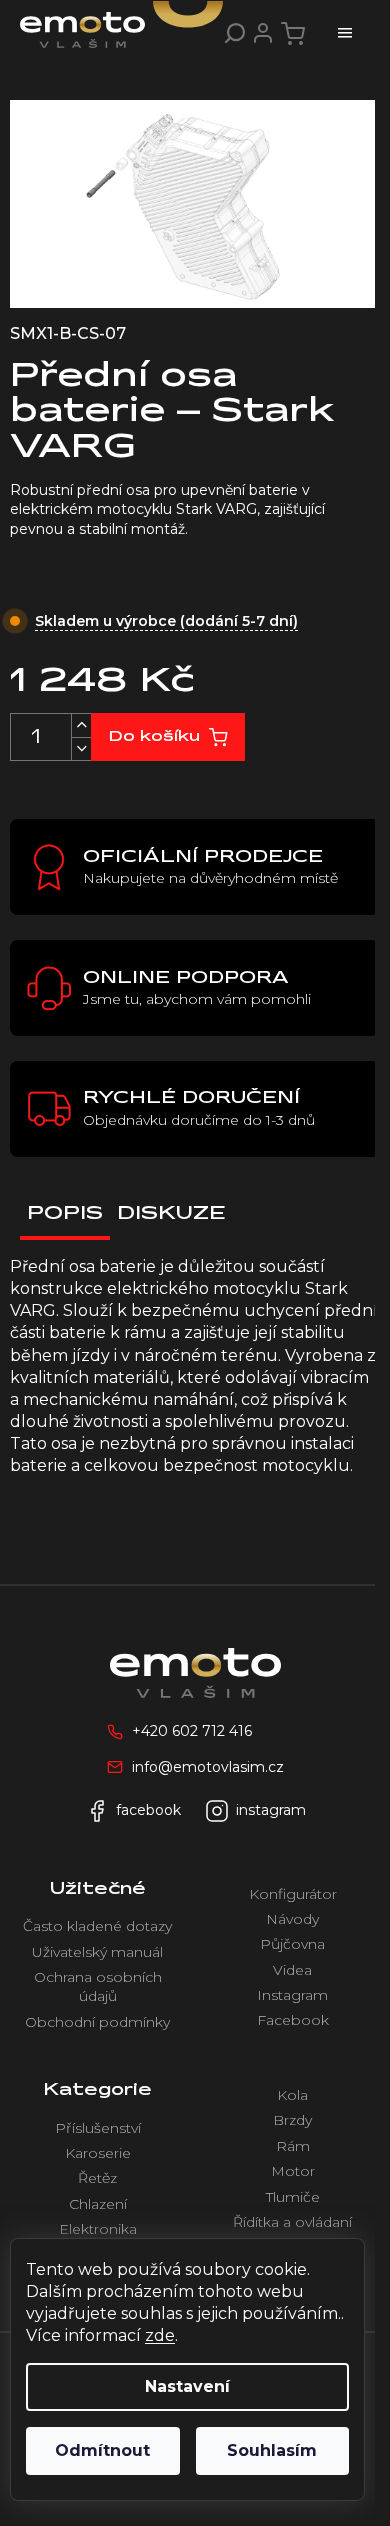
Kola (292, 2095)
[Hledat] (235, 33)
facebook (148, 1810)
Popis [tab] (65, 1214)
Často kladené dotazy (97, 1926)
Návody (292, 1919)
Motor (293, 2171)
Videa (292, 1970)
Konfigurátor (293, 1894)
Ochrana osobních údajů (98, 1986)
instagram (271, 1810)
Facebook (293, 2020)
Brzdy (292, 2120)
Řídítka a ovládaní (292, 2222)
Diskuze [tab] (171, 1214)
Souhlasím (272, 2450)
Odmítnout (102, 2450)
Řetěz (97, 2178)
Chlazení (98, 2204)
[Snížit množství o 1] (81, 748)
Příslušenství (98, 2128)
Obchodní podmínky (97, 2022)
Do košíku (154, 737)
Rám (293, 2146)
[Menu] (345, 33)
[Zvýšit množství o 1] (81, 725)
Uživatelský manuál (97, 1952)
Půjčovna (292, 1944)
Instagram (292, 1995)
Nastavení (187, 2386)
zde (160, 2335)
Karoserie (98, 2153)
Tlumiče (293, 2197)
